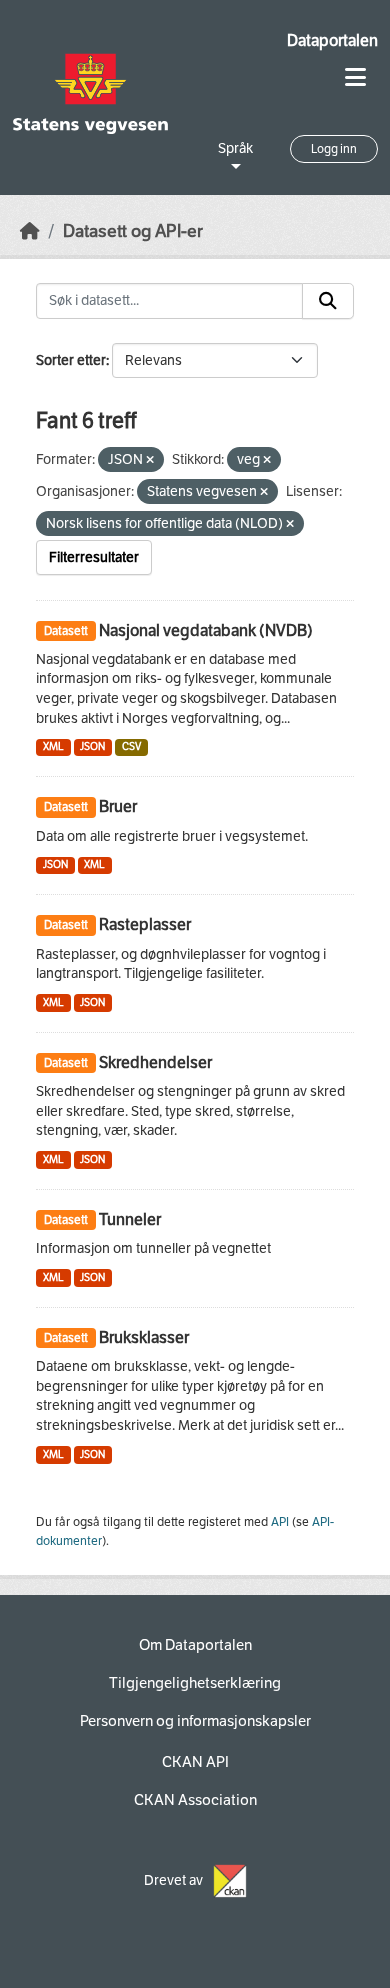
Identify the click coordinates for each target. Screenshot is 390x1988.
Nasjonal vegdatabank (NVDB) (206, 630)
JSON (92, 746)
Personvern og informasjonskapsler (195, 1721)
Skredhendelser (155, 1062)
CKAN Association (195, 1800)
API (280, 1522)
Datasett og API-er (133, 231)
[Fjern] (150, 460)
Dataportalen (332, 40)
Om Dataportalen (195, 1645)
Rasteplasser (145, 924)
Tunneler (130, 1219)
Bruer (118, 806)
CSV (131, 746)
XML (53, 746)
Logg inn (334, 149)
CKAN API (195, 1762)
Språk (235, 148)
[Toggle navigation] (355, 77)
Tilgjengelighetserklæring (195, 1683)
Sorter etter (71, 360)
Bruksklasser (144, 1337)
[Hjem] (30, 231)
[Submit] (328, 301)
